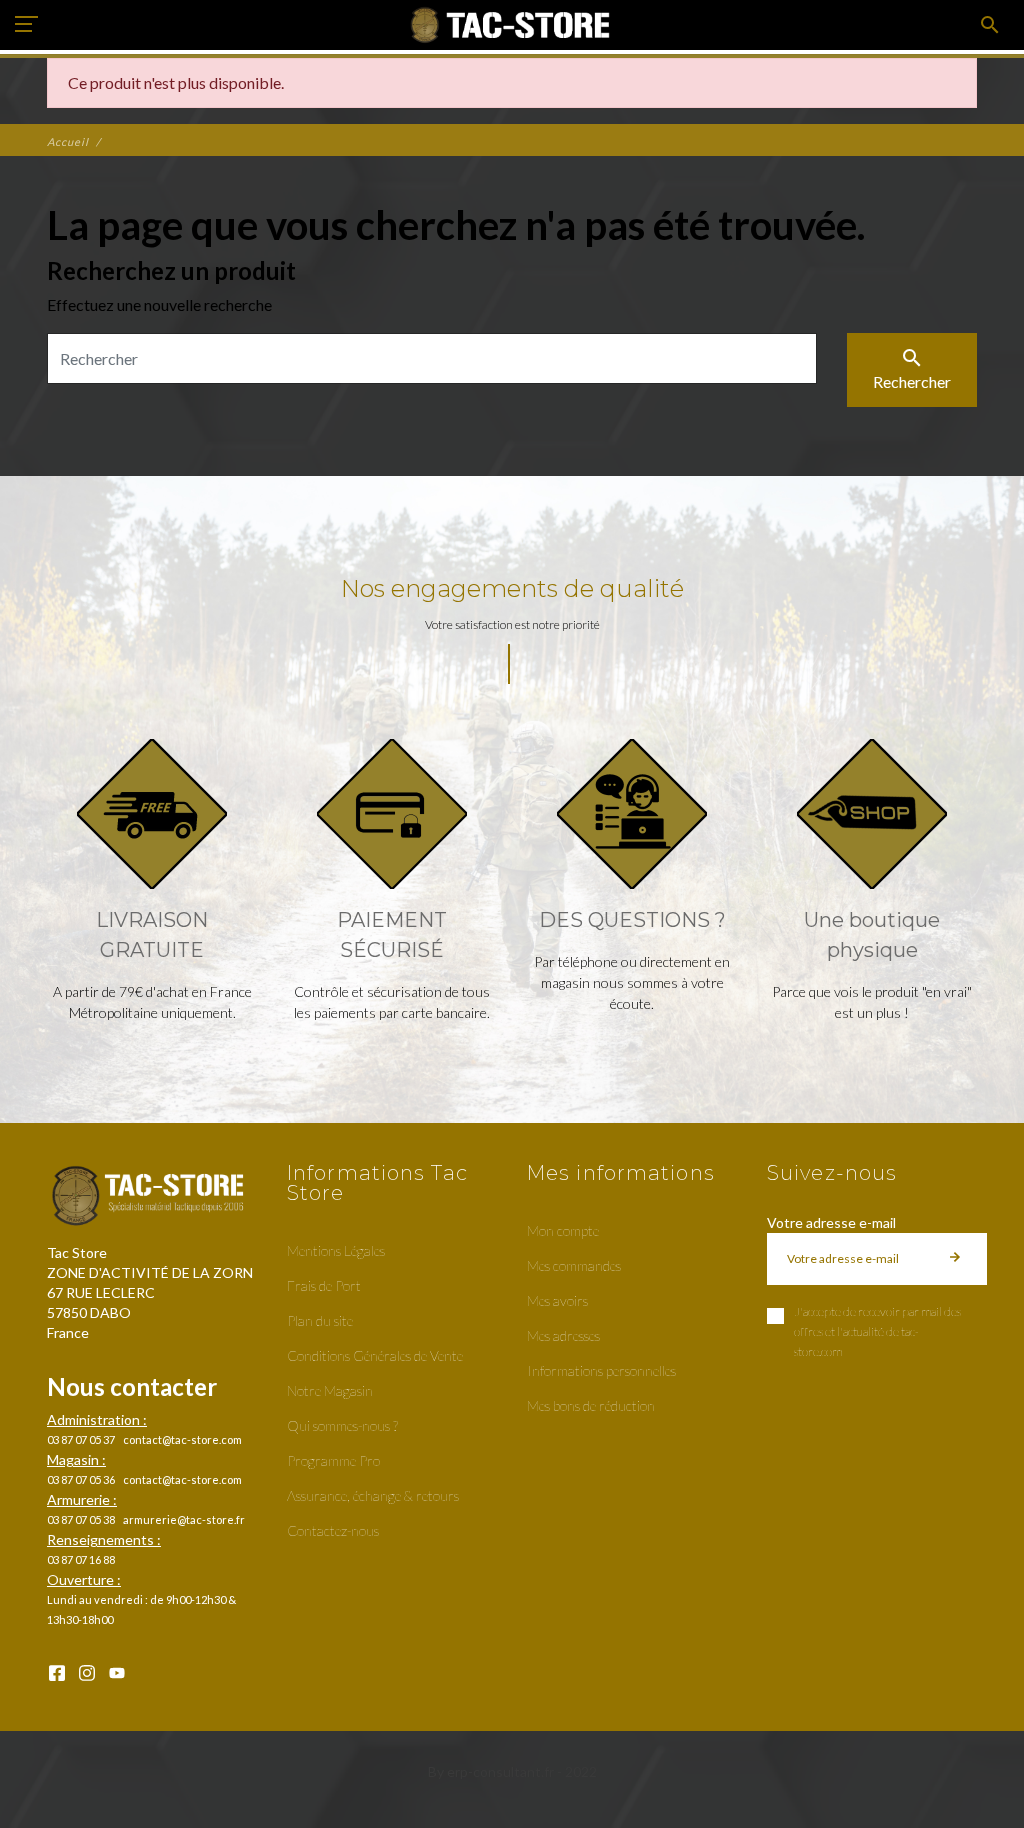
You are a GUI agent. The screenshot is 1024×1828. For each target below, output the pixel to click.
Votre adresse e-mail (831, 1222)
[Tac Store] (512, 25)
